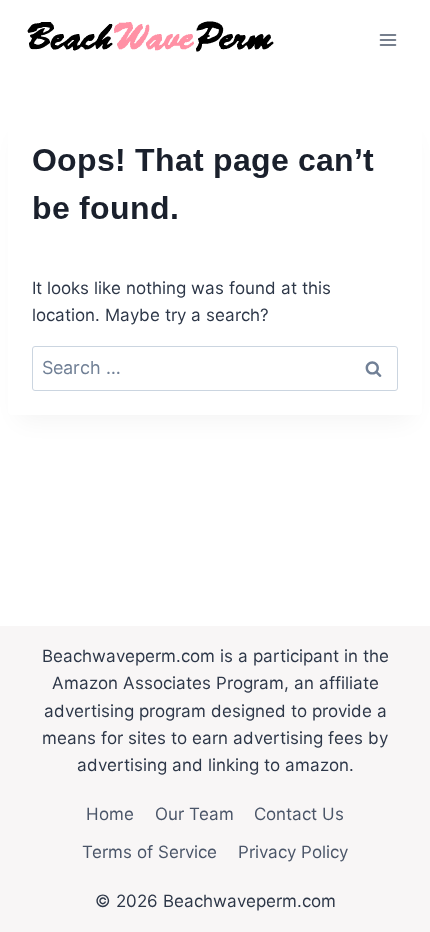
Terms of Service (149, 852)
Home (110, 814)
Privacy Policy (293, 852)
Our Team (194, 814)
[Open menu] (387, 39)
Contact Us (299, 814)
